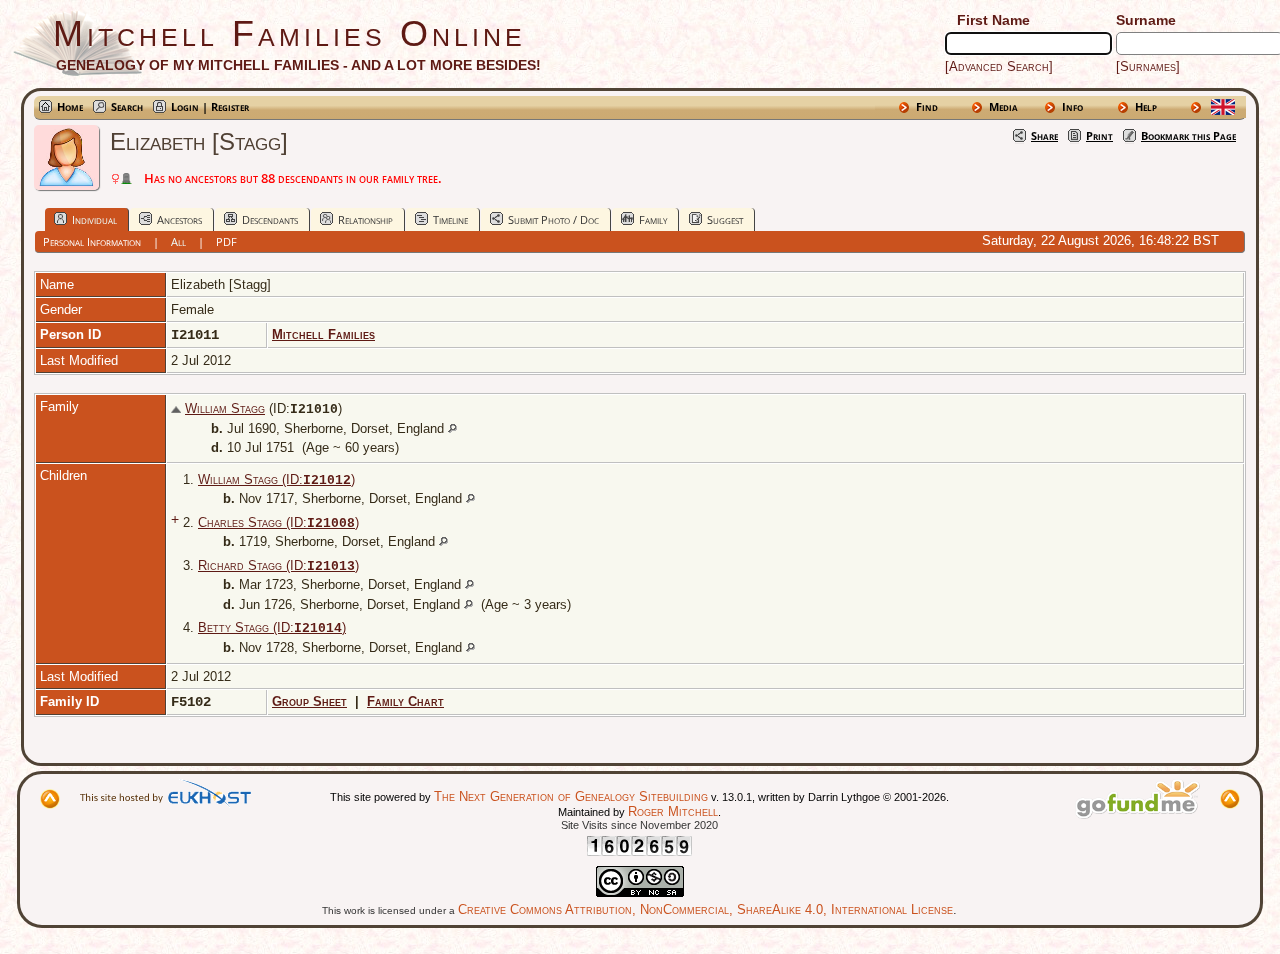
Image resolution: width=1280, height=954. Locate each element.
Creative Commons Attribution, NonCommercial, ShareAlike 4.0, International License (705, 909)
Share (1044, 135)
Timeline (450, 219)
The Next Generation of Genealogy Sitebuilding (571, 796)
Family (653, 219)
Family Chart (405, 701)
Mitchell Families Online (289, 33)
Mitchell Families (323, 334)
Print (1099, 135)
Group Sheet (309, 701)
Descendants (270, 219)
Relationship (365, 219)
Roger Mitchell (673, 811)
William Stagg (225, 408)
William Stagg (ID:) (276, 479)
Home (70, 106)
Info (1072, 106)
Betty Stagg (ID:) (272, 627)
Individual (94, 219)
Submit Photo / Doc (553, 219)
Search (127, 106)
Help (1146, 106)
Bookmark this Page (1188, 135)
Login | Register (210, 106)
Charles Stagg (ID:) (278, 522)
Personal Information (92, 241)
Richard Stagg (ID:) (278, 565)
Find (927, 106)
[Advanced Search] (999, 66)
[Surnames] (1148, 66)
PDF (226, 241)
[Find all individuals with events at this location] (452, 428)
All (178, 241)
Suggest (725, 219)
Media (1003, 106)
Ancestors (179, 219)
